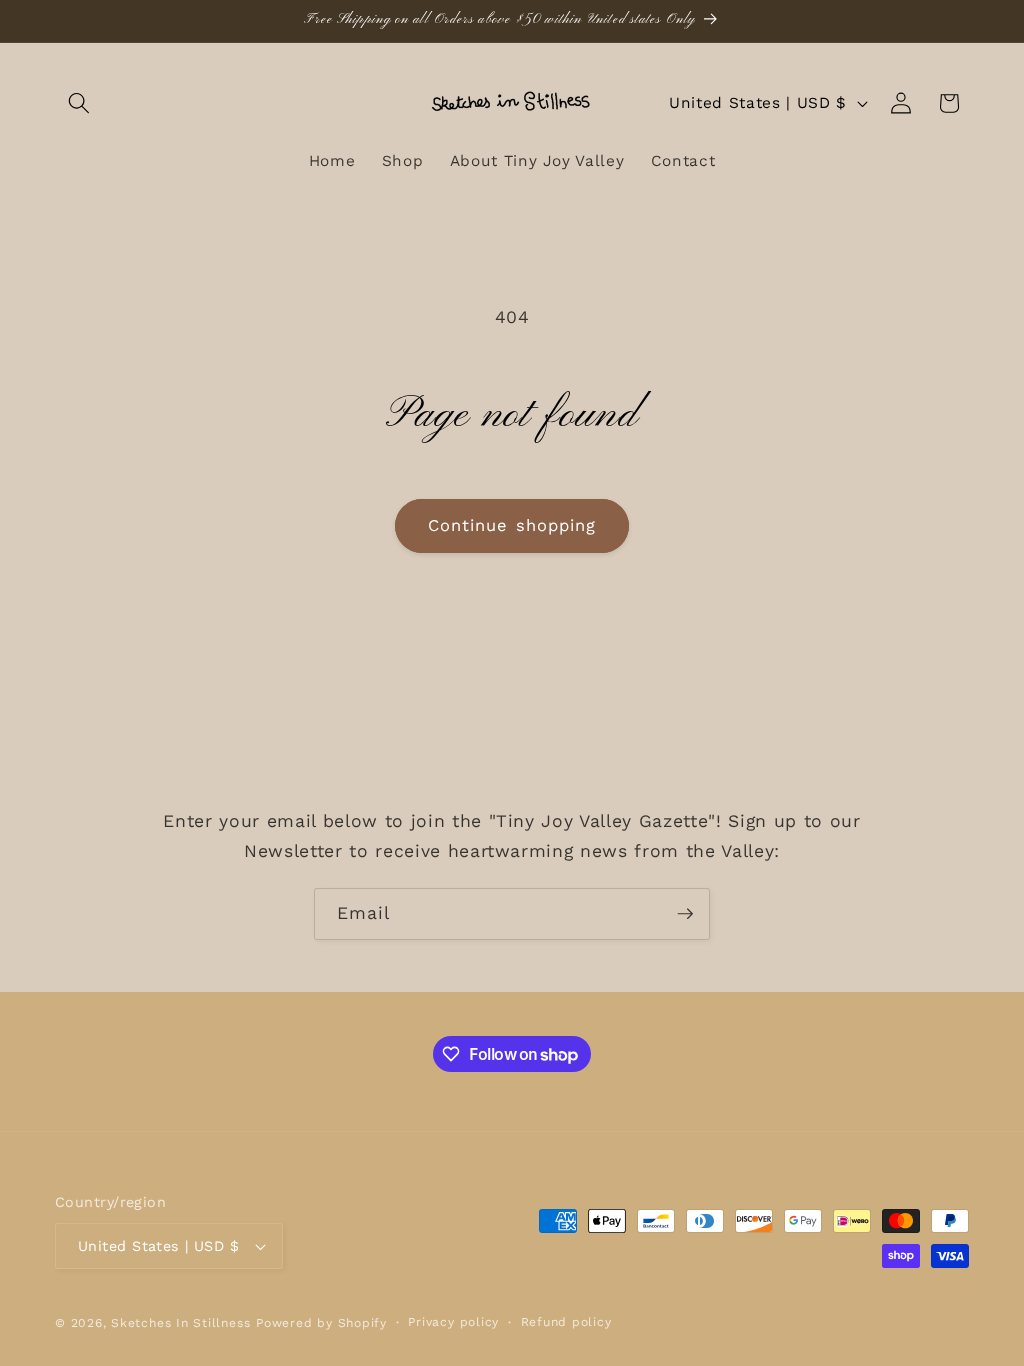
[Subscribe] (685, 914)
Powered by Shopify (321, 1323)
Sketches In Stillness (180, 1323)
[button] (79, 103)
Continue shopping (512, 525)
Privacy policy (453, 1322)
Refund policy (566, 1322)
